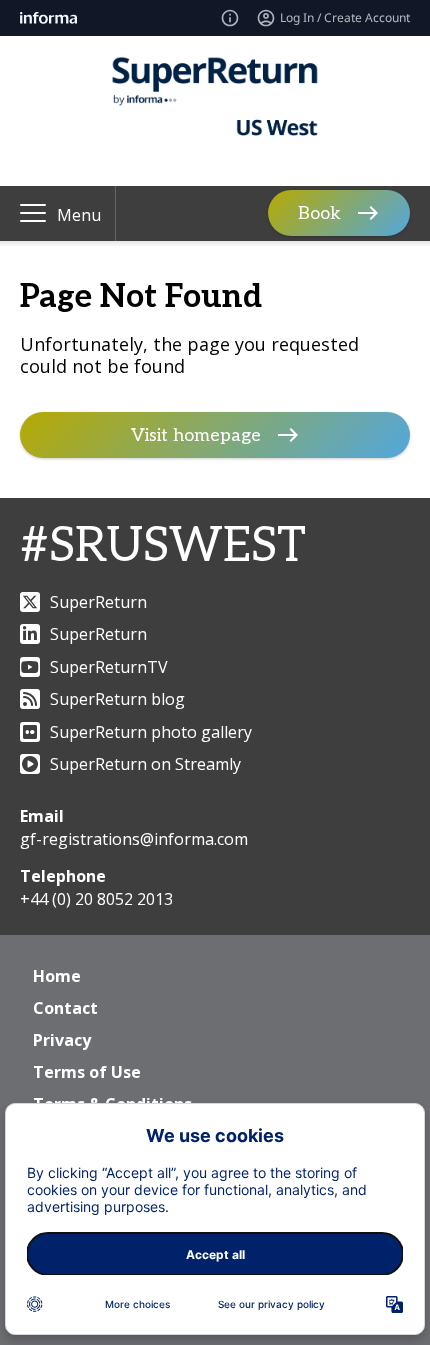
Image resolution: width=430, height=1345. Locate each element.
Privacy (62, 1040)
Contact (65, 1008)
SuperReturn (98, 602)
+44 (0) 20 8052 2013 (96, 899)
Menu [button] (79, 215)
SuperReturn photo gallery (151, 732)
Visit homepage (196, 435)
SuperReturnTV (109, 667)
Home (57, 976)
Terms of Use (87, 1072)
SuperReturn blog (117, 699)
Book (319, 213)
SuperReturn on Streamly (145, 764)
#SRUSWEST (163, 546)
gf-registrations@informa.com (134, 839)
